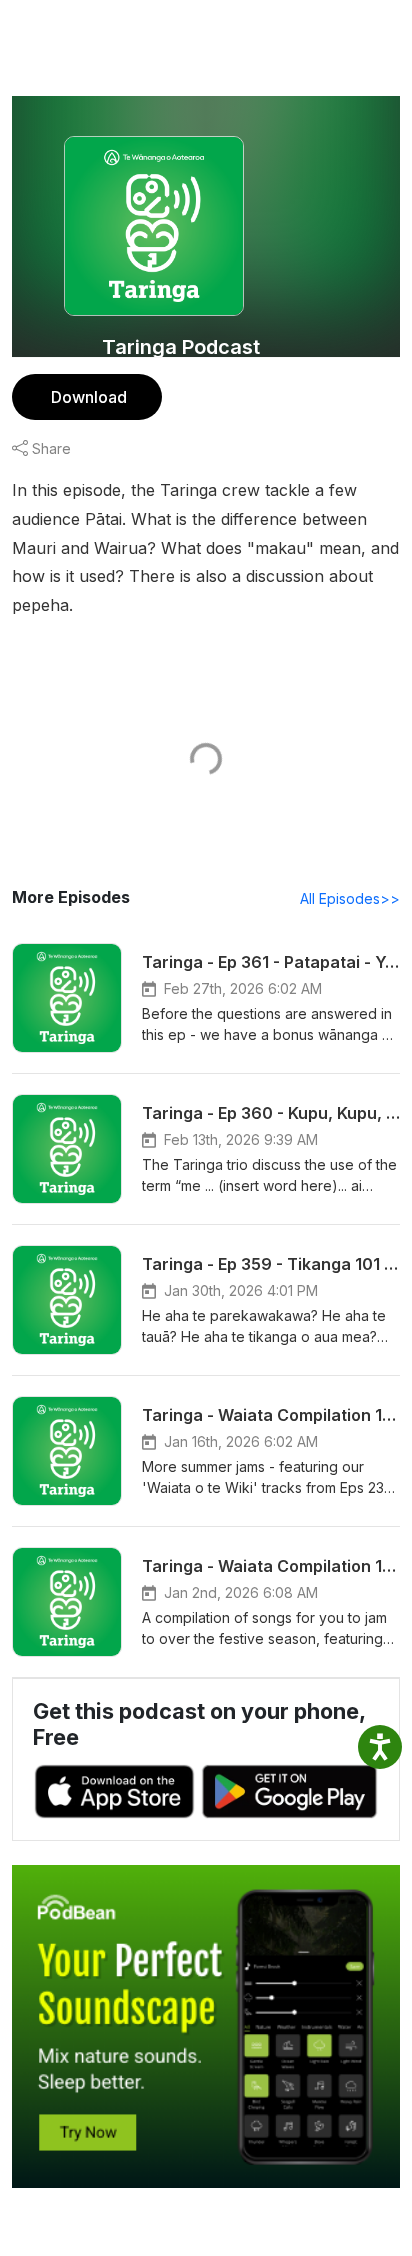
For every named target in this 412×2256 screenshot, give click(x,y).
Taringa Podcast (181, 347)
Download (89, 397)
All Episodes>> (350, 898)
